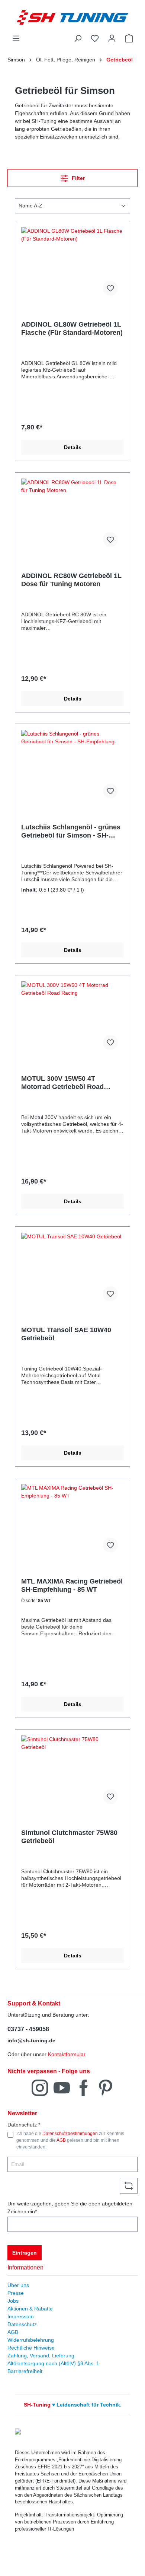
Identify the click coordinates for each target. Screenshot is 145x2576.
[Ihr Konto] (112, 38)
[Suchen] (78, 38)
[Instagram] (40, 2087)
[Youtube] (62, 2087)
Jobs (13, 2301)
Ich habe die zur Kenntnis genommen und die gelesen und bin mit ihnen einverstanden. (70, 2140)
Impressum (21, 2316)
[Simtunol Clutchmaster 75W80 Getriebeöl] (72, 1773)
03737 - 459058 (28, 2029)
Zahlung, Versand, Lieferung (41, 2356)
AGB (61, 2140)
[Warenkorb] (129, 38)
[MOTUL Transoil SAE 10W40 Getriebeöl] (72, 1270)
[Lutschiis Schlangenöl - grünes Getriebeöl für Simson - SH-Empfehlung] (72, 767)
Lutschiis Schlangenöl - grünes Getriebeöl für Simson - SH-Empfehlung (71, 831)
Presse (16, 2293)
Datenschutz (22, 2324)
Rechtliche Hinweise (31, 2348)
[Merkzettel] (95, 38)
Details (73, 447)
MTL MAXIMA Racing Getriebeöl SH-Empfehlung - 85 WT (72, 1585)
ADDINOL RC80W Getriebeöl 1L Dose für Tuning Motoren (71, 580)
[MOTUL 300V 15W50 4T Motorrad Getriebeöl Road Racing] (72, 1019)
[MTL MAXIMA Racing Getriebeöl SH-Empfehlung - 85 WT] (72, 1521)
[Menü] (16, 38)
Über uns (18, 2285)
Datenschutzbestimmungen (70, 2134)
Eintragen (25, 2253)
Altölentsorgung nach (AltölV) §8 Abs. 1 (53, 2363)
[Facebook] (84, 2087)
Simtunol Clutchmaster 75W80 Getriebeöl (69, 1837)
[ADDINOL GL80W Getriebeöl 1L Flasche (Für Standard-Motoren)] (72, 264)
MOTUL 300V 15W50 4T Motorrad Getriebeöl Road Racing (62, 1083)
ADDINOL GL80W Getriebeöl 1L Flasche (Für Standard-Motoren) (72, 328)
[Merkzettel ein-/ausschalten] (110, 288)
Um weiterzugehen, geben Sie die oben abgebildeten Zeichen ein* (70, 2207)
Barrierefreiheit (25, 2371)
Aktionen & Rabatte (30, 2309)
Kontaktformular (67, 2054)
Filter (78, 178)
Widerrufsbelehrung (31, 2340)
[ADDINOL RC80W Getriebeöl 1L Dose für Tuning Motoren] (72, 516)
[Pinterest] (106, 2087)
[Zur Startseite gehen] (72, 17)
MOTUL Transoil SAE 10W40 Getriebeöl (66, 1334)
